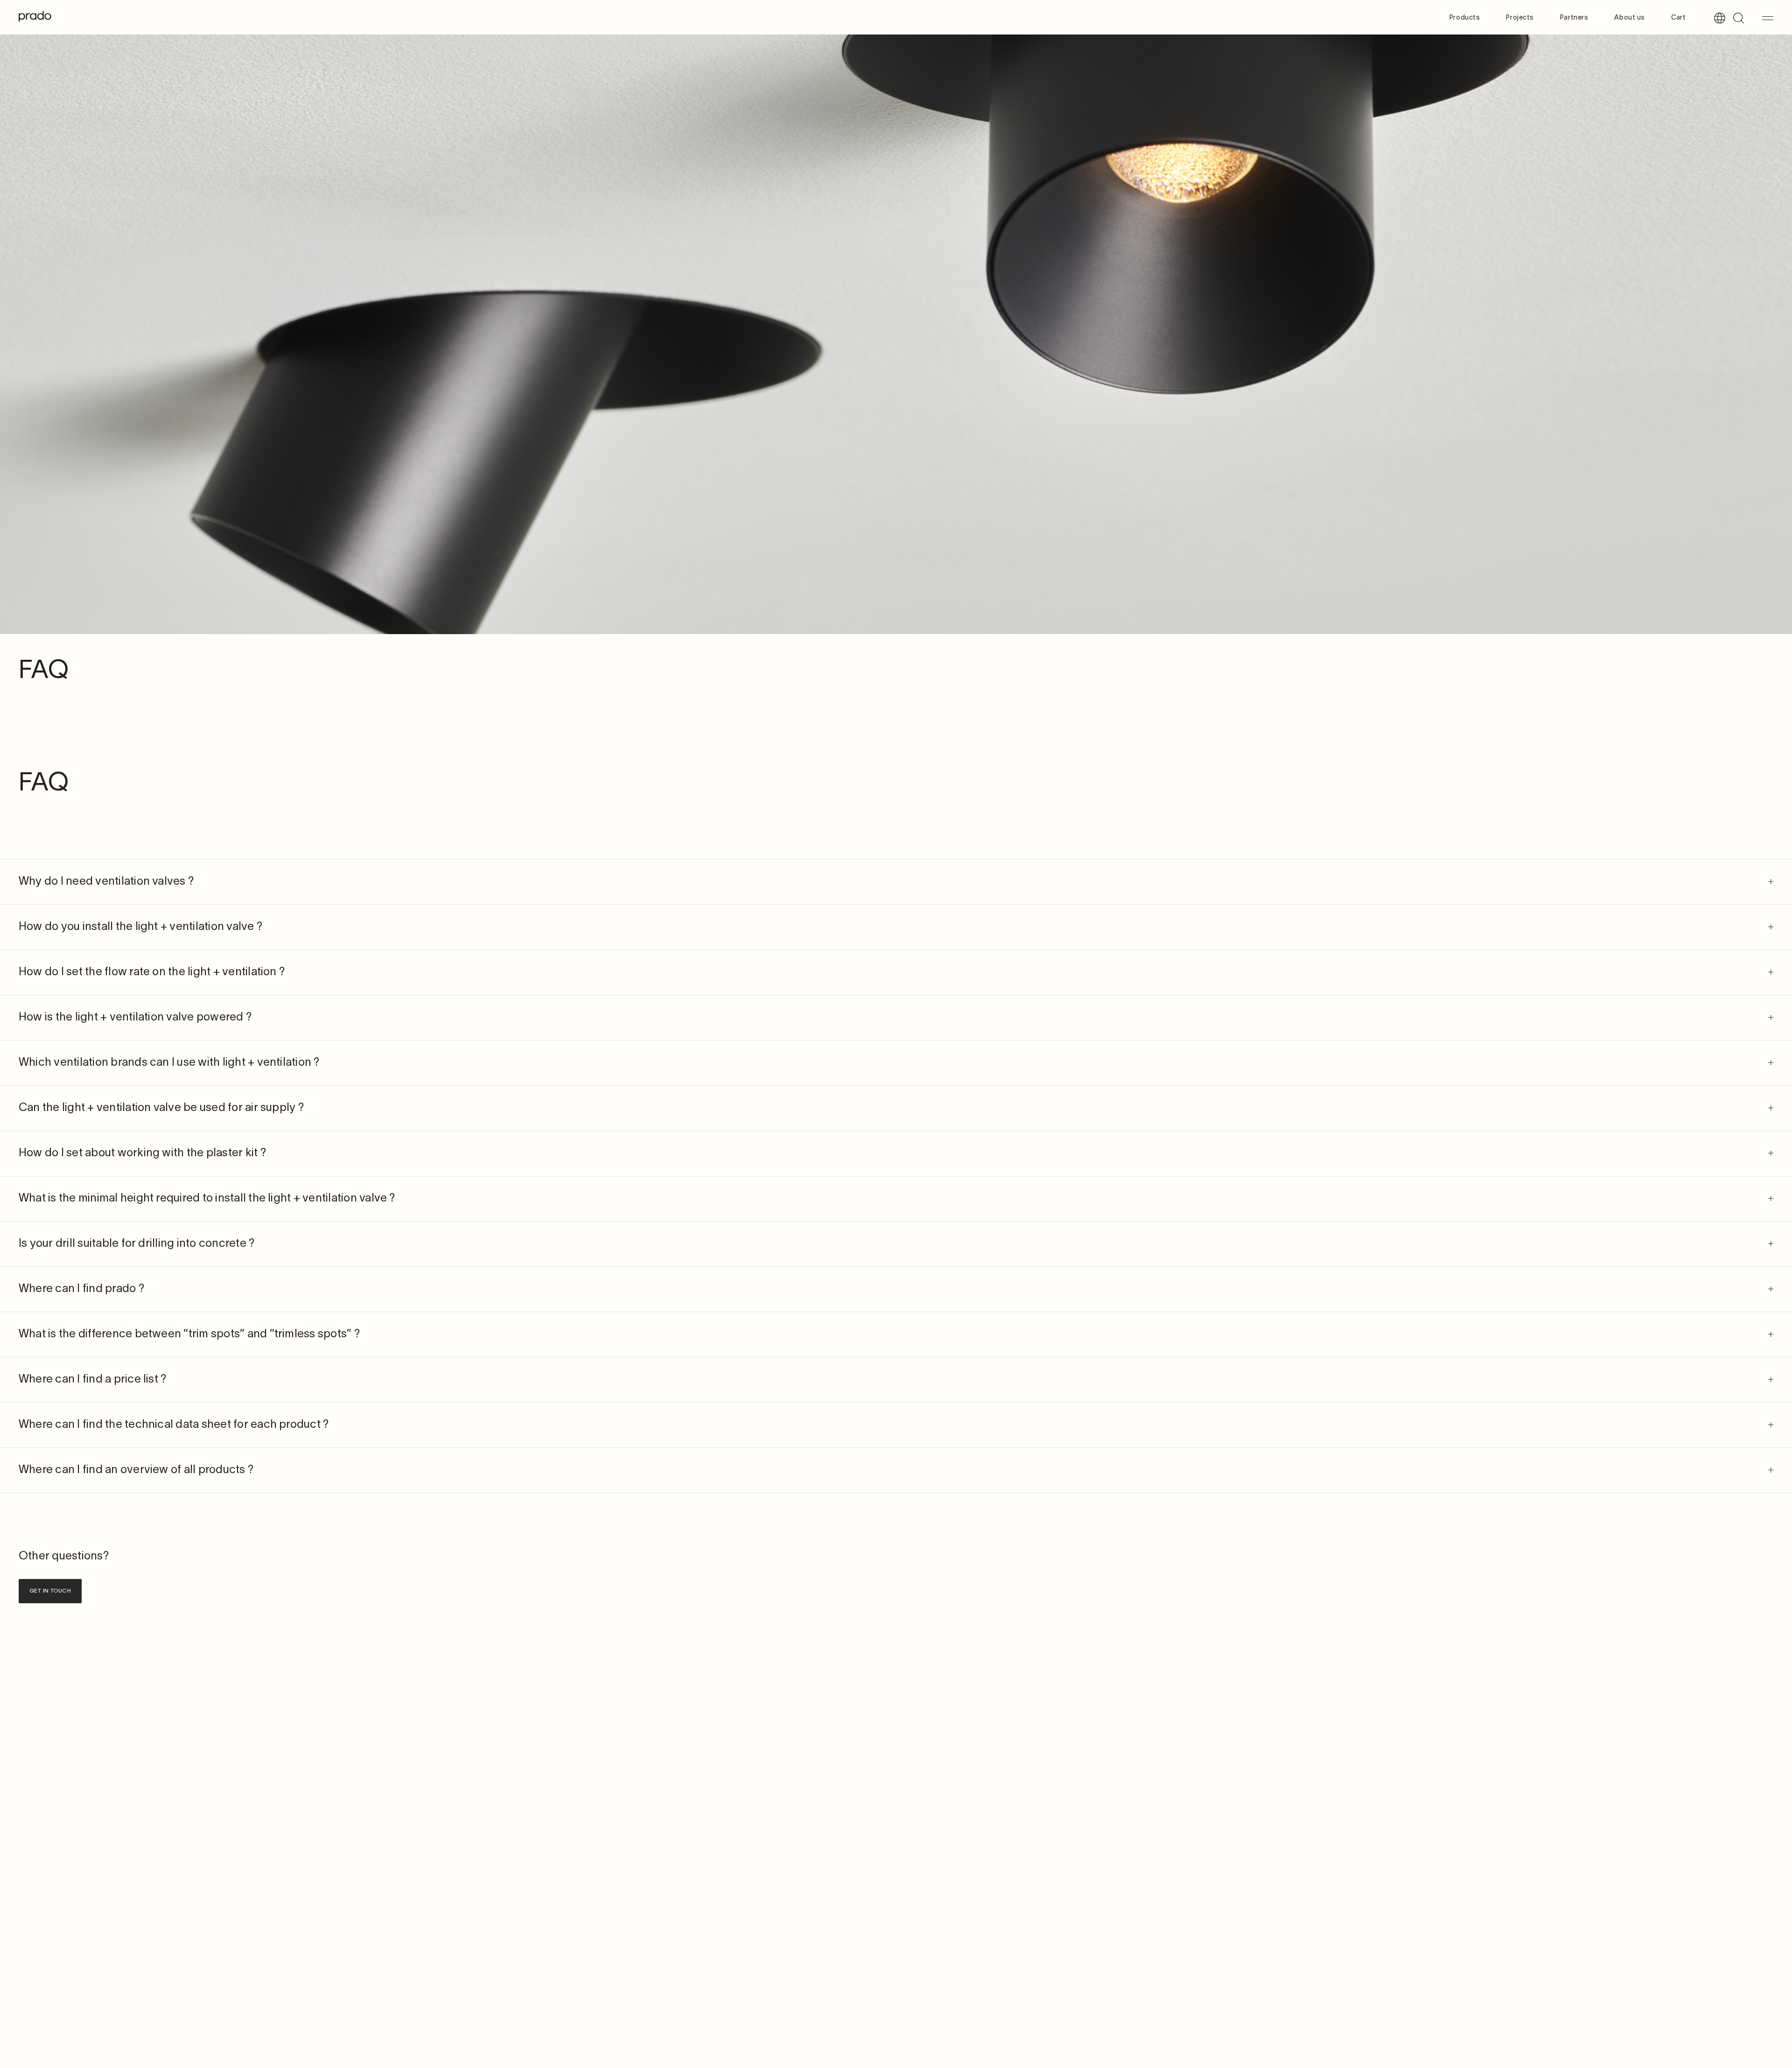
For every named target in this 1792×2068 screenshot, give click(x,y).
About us (1629, 18)
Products (1465, 18)
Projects (1520, 18)
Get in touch (50, 1591)
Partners (1574, 18)
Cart (1678, 18)
